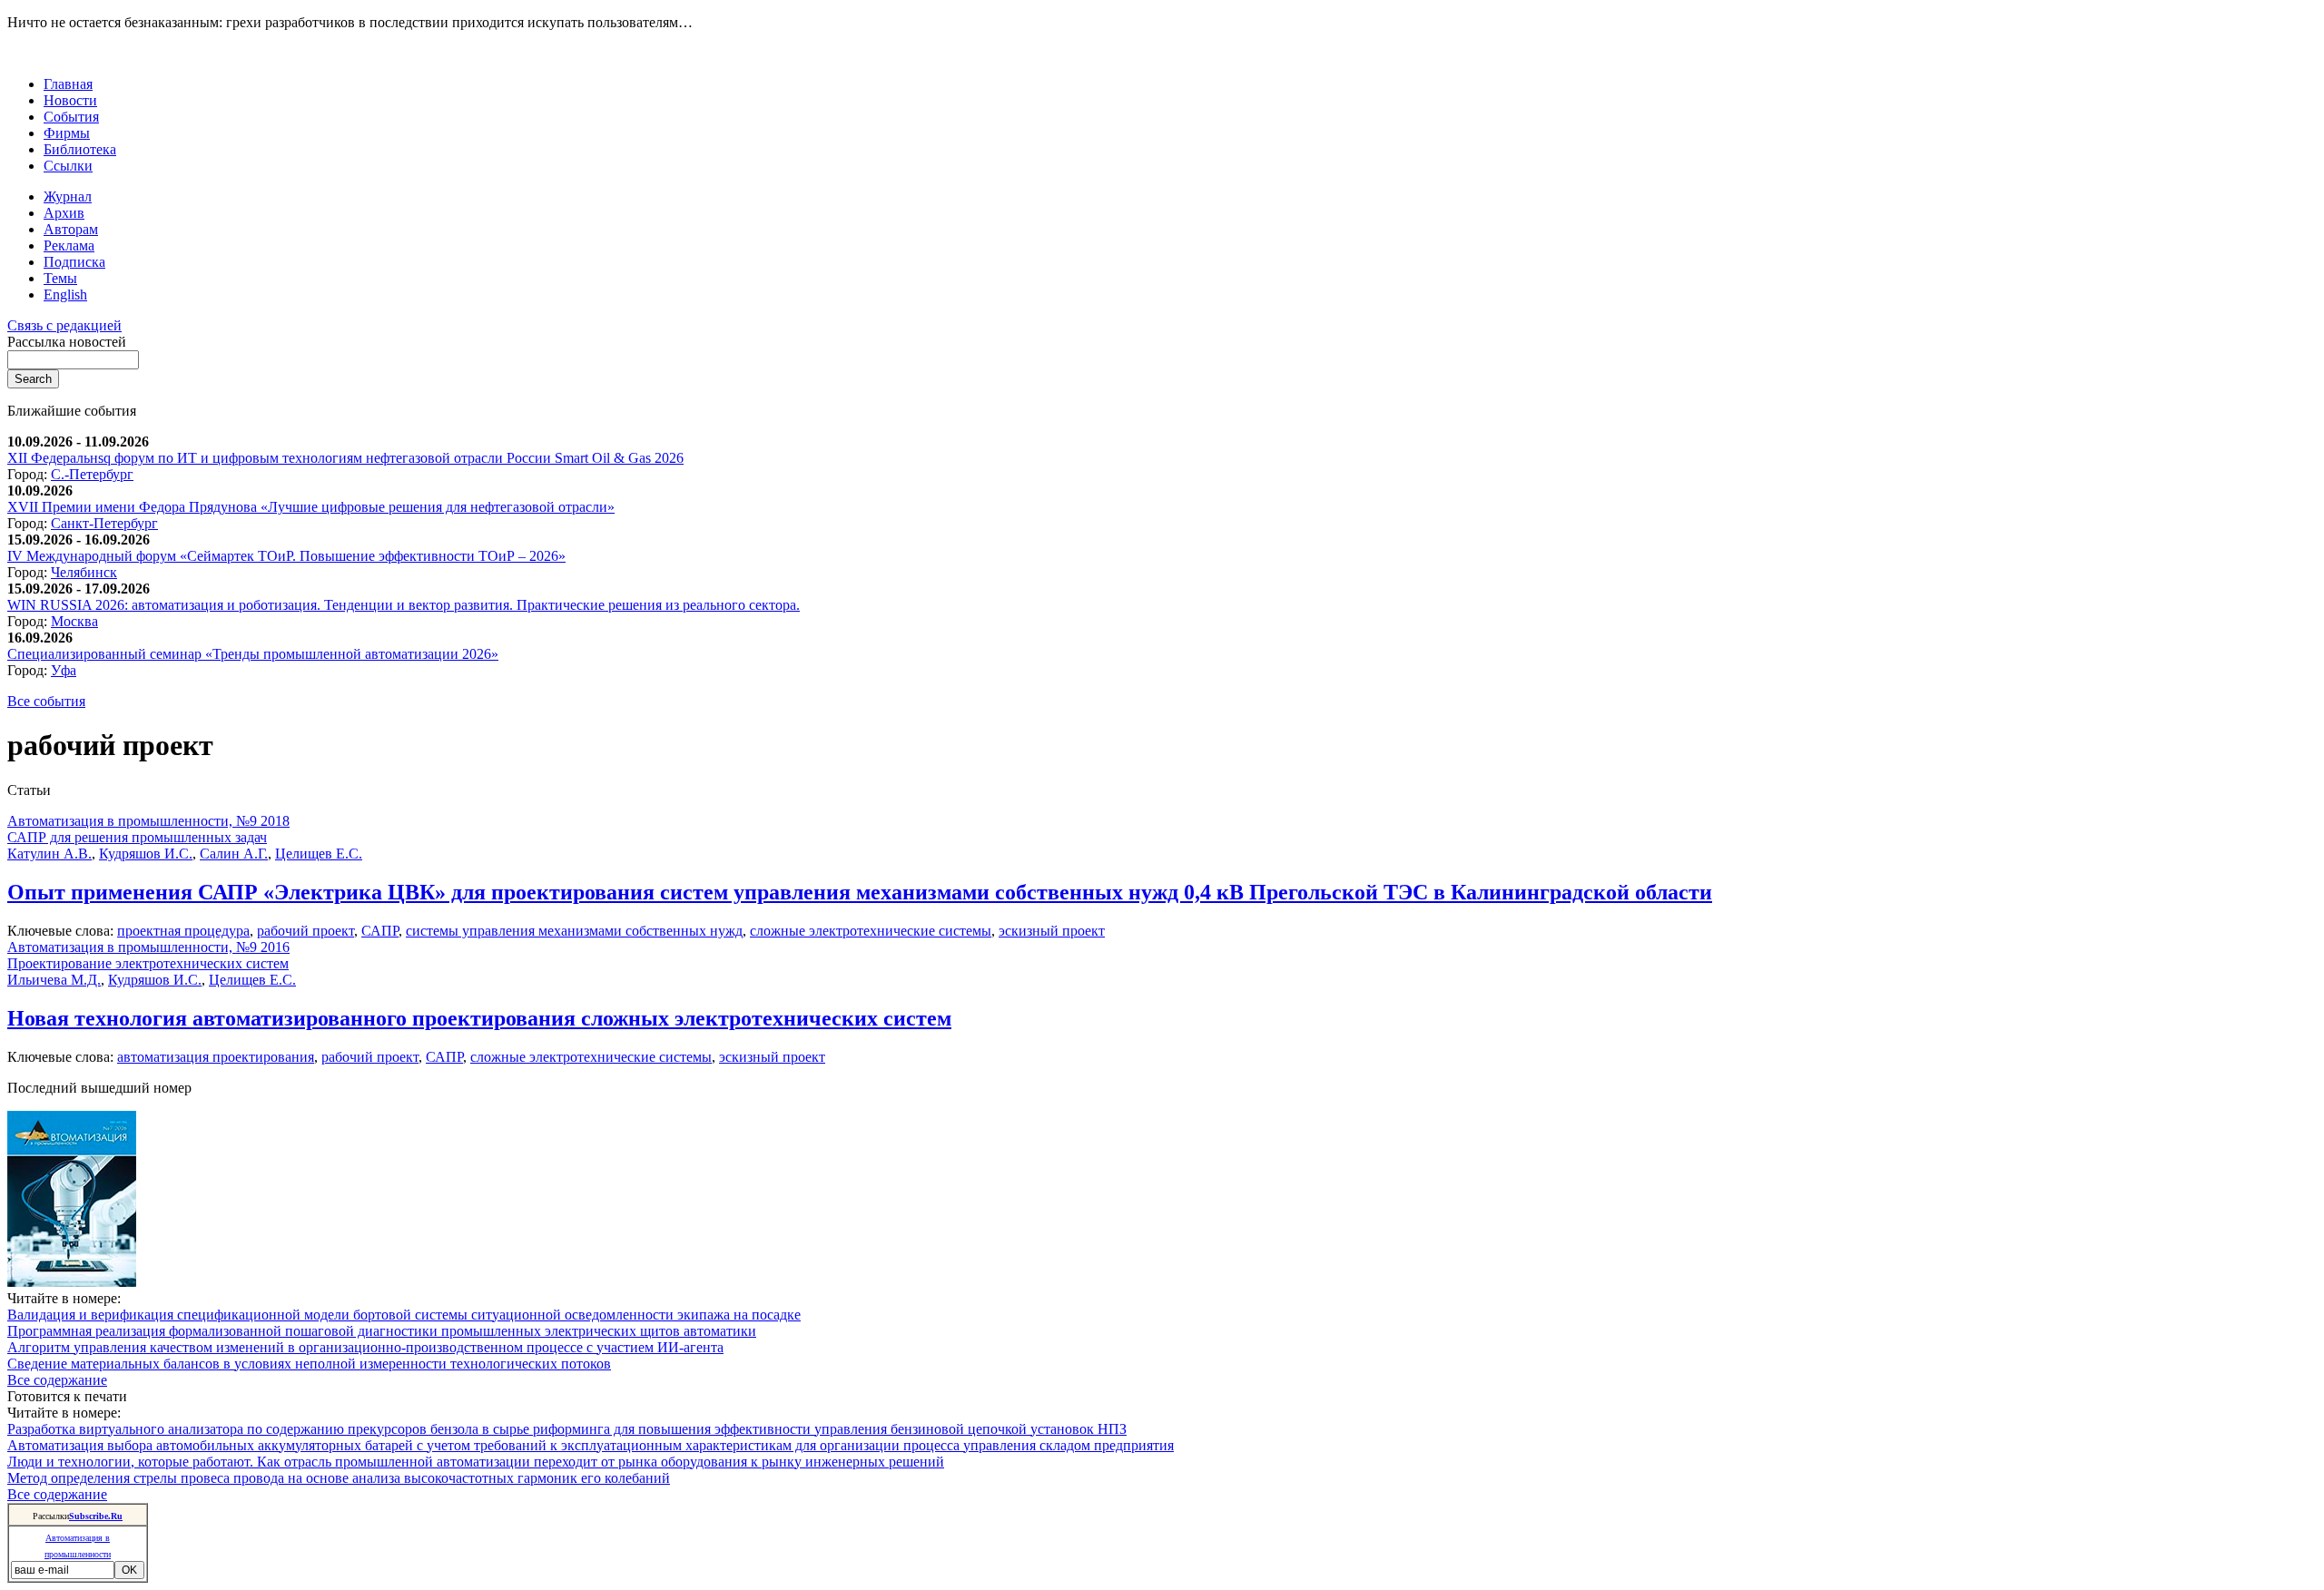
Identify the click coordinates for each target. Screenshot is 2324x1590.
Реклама (69, 245)
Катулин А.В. (49, 854)
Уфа (64, 670)
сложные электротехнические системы (871, 931)
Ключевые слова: (62, 931)
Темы (60, 278)
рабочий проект (305, 931)
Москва (74, 621)
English (65, 294)
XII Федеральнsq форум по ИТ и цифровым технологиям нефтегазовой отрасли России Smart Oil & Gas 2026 (345, 458)
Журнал (68, 196)
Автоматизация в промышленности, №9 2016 (148, 947)
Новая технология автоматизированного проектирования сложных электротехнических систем (479, 1018)
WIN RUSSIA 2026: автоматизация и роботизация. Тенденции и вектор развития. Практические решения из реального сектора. (404, 605)
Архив (64, 213)
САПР (380, 931)
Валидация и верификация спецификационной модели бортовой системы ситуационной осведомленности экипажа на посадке (404, 1315)
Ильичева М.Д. (54, 980)
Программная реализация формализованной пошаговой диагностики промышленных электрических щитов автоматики (382, 1331)
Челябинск (84, 572)
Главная (68, 84)
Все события (46, 701)
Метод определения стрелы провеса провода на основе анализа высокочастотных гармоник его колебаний (339, 1478)
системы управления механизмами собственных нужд (574, 931)
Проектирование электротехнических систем (148, 963)
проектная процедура (183, 931)
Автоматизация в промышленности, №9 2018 (148, 821)
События (71, 117)
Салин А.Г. (234, 854)
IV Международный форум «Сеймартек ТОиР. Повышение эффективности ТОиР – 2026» (286, 556)
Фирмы (67, 133)
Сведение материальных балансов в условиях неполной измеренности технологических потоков (309, 1364)
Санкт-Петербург (104, 523)
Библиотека (80, 149)
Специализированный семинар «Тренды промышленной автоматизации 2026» (253, 654)
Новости (70, 100)
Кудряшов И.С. (146, 854)
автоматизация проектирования (216, 1057)
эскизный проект (1052, 931)
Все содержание (57, 1380)
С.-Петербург (92, 474)
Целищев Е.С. (319, 854)
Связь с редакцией (64, 325)
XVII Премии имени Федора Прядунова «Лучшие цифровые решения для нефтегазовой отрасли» (311, 507)
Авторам (71, 229)
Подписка (74, 262)
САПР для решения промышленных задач (137, 837)
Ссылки (68, 166)
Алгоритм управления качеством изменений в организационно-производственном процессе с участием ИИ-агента (365, 1347)
